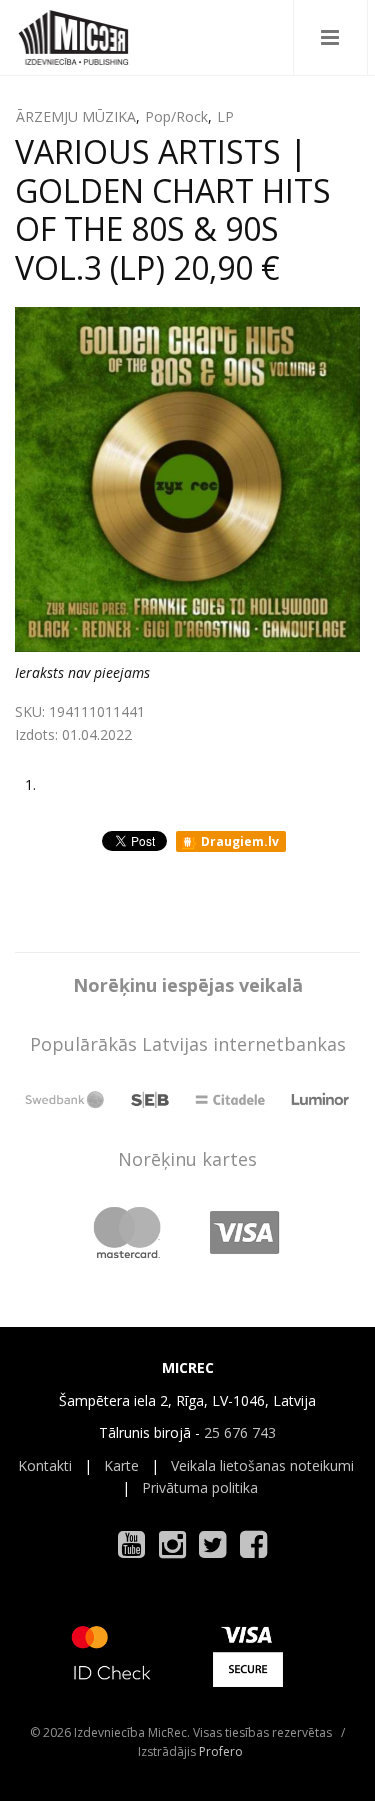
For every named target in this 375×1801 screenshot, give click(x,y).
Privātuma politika (200, 1487)
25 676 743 (240, 1432)
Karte (121, 1465)
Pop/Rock (176, 116)
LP (225, 116)
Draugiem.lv (238, 841)
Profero (221, 1751)
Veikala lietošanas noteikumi (262, 1465)
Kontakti (45, 1465)
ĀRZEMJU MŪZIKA (76, 116)
